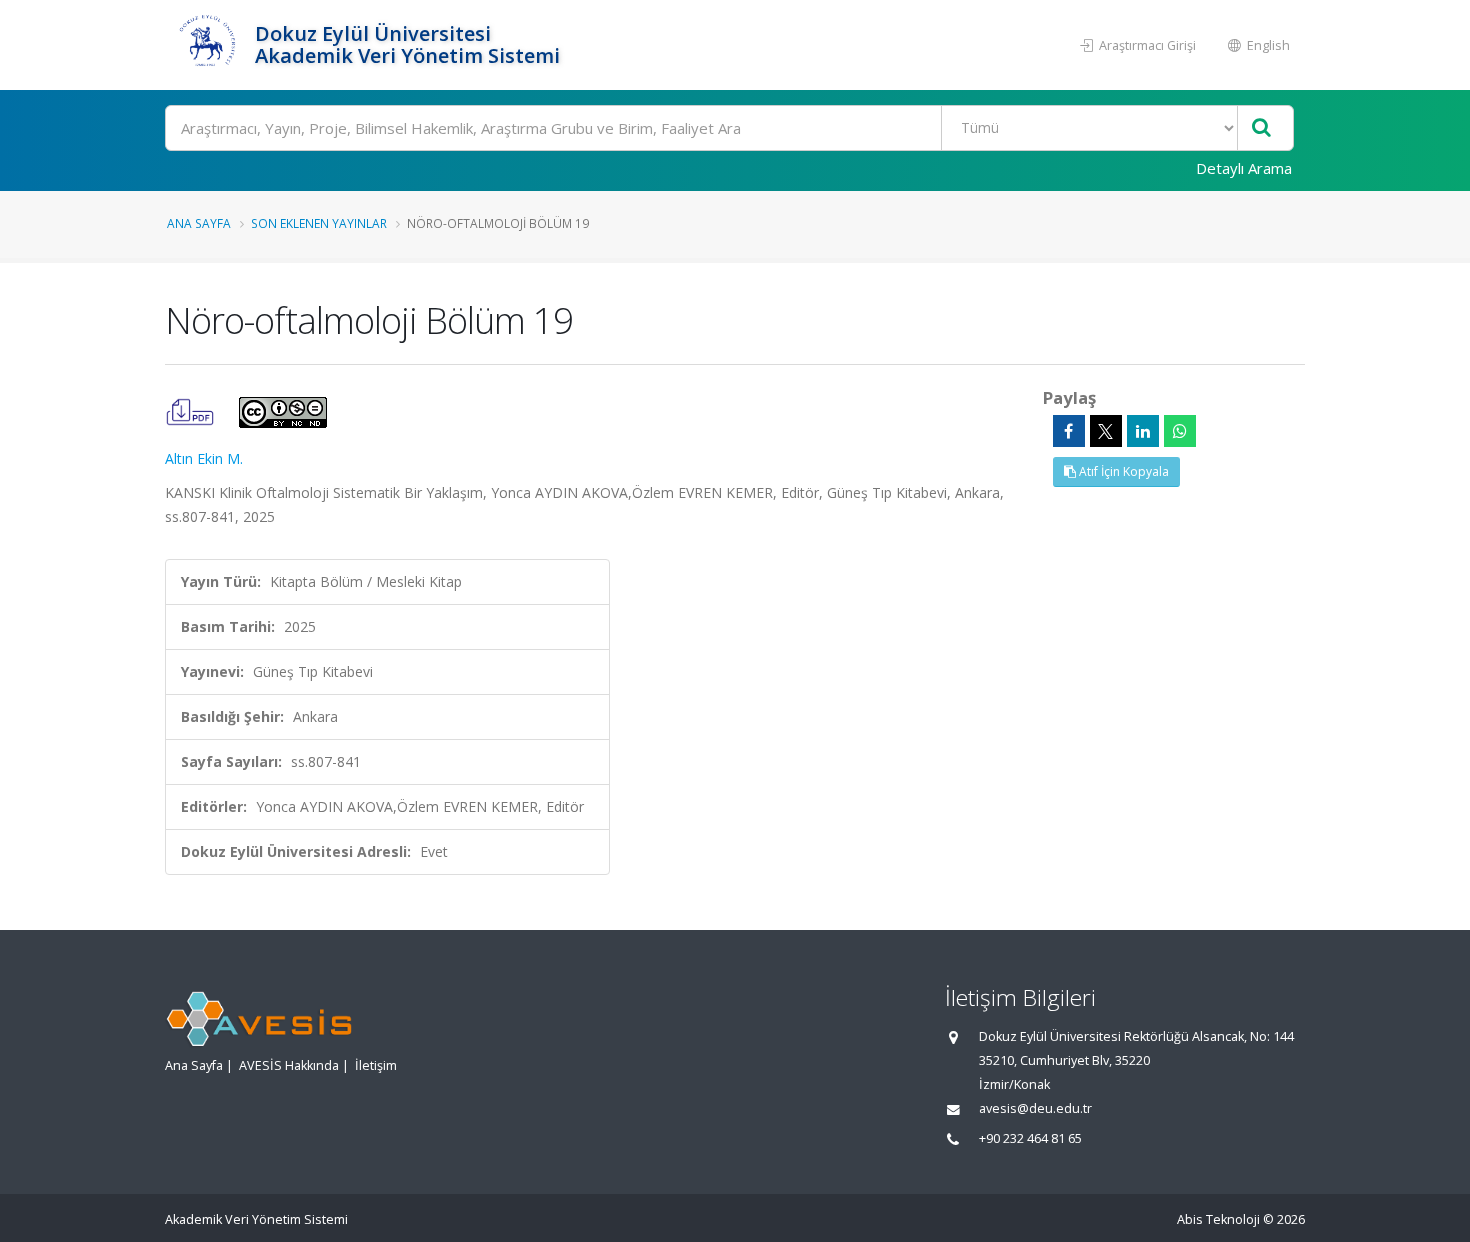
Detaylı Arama (1244, 168)
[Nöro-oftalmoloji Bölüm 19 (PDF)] (192, 410)
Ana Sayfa (199, 223)
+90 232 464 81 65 (1030, 1138)
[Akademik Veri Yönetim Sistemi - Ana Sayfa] (207, 45)
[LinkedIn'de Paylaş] (1143, 431)
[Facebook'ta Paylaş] (1069, 431)
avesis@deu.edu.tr (1035, 1108)
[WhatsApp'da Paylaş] (1180, 431)
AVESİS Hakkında (289, 1065)
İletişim (376, 1065)
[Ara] (1261, 128)
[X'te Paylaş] (1106, 431)
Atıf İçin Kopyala (1122, 471)
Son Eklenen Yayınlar (319, 223)
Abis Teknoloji (1218, 1219)
